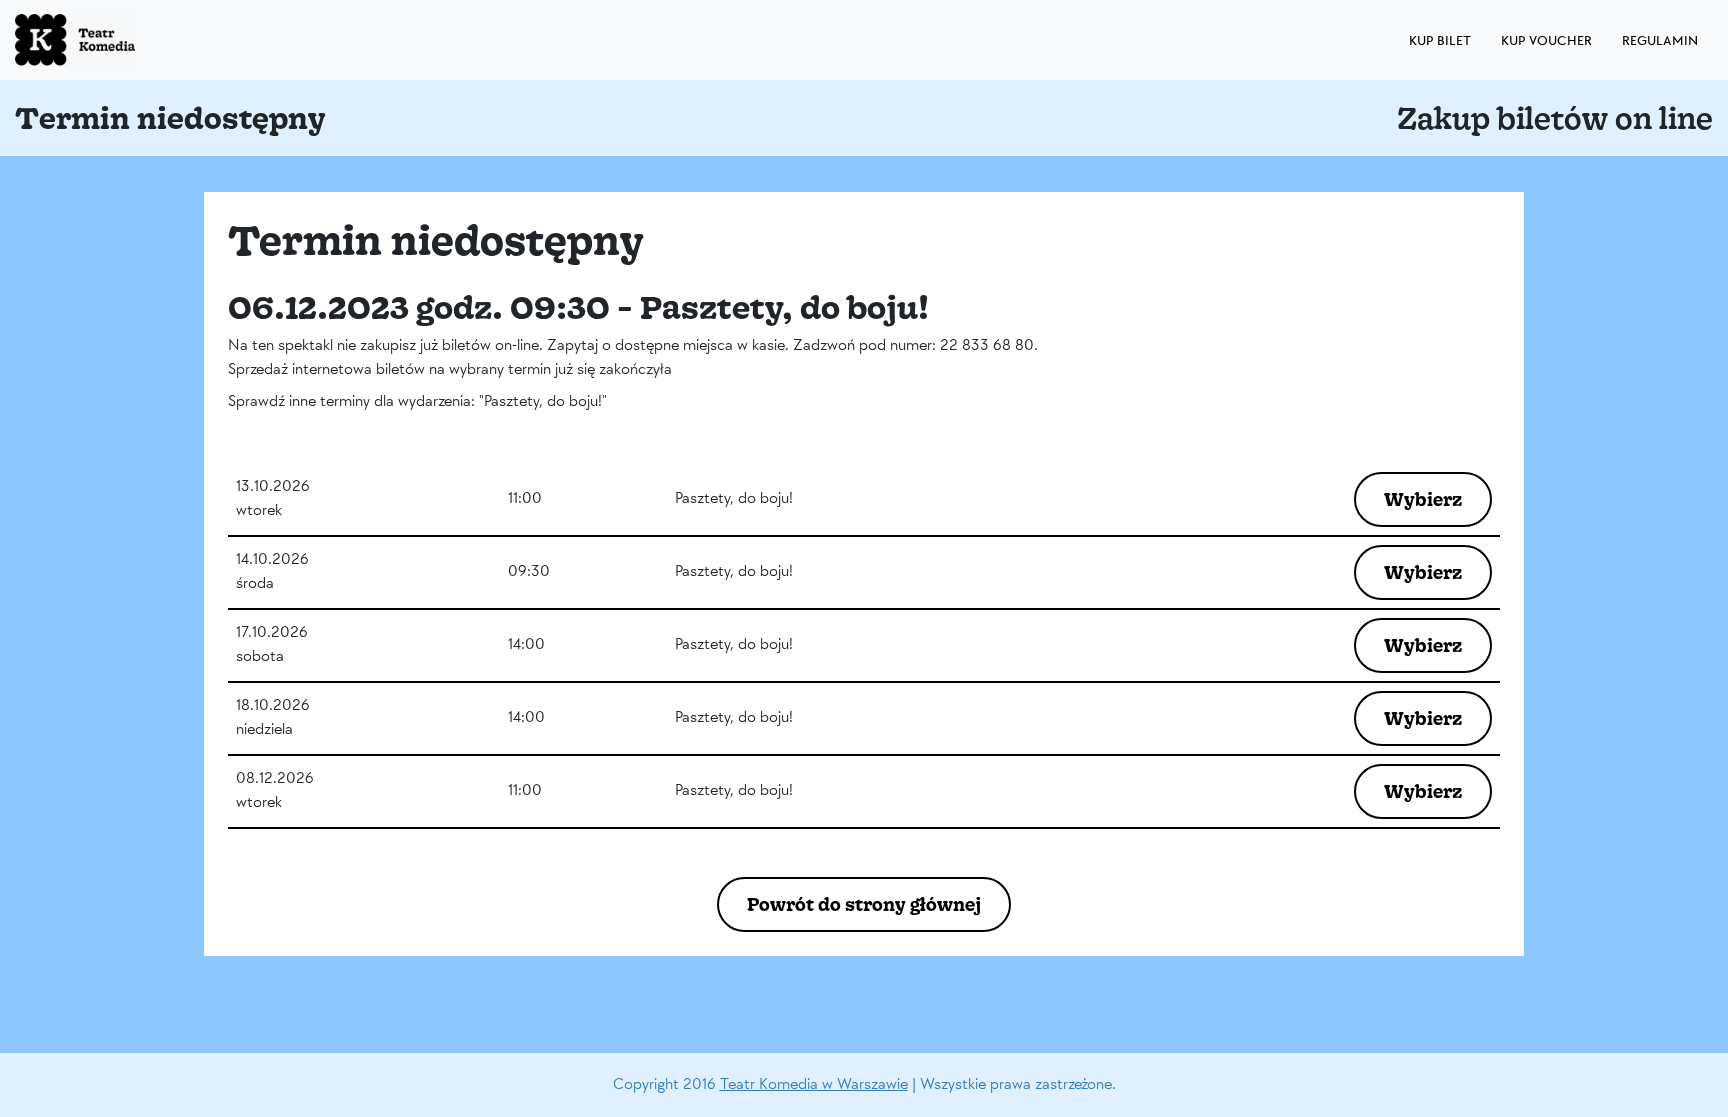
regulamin (1660, 40)
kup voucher (1546, 40)
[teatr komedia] (120, 40)
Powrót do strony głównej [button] (864, 904)
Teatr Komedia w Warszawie (814, 1084)
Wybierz (1423, 499)
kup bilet (1440, 40)
